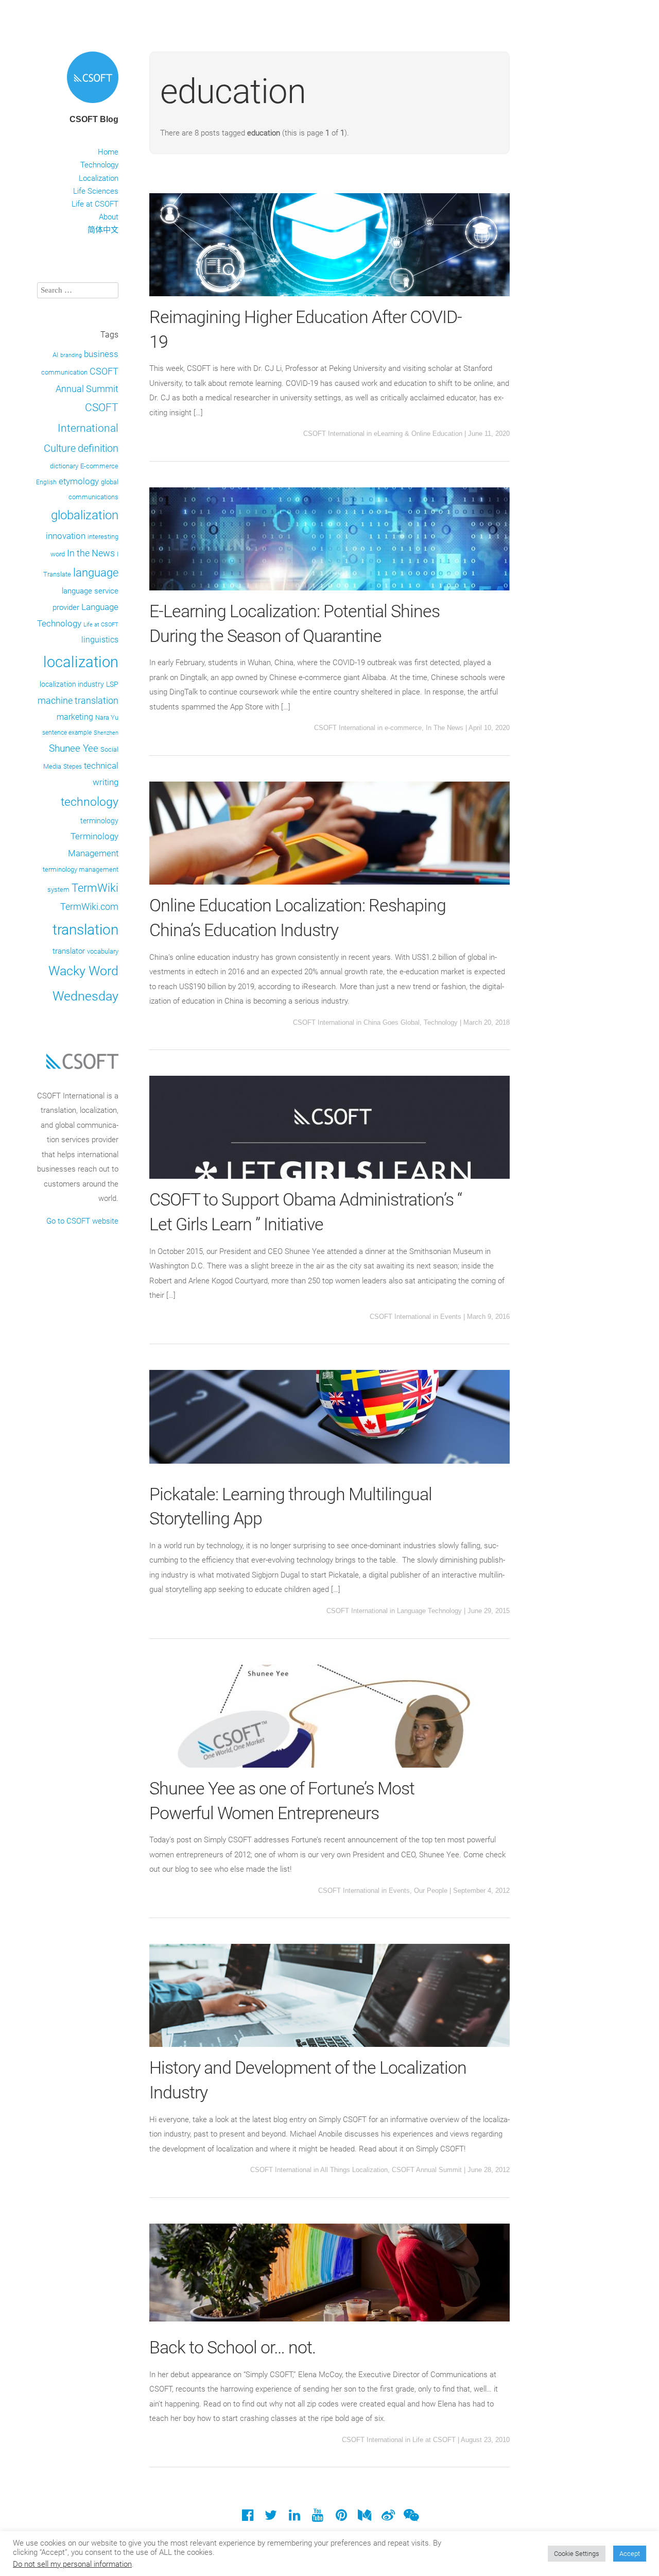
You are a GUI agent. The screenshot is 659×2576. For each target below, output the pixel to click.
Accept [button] (630, 2554)
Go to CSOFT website (82, 1221)
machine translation (78, 700)
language (96, 573)
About (109, 217)
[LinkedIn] (294, 2518)
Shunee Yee (74, 749)
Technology (99, 165)
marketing (75, 717)
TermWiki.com (89, 907)
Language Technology (429, 1611)
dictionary (64, 466)
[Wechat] (411, 2518)
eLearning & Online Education (418, 434)
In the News (91, 553)
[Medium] (364, 2518)
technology (90, 802)
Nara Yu (107, 717)
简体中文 (103, 230)
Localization (99, 178)
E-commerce (99, 466)
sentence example (67, 733)
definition (98, 448)
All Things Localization (354, 2170)
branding (71, 355)
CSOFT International (334, 434)
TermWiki (95, 888)
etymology (79, 481)
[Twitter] (271, 2518)
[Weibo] (388, 2518)
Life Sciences (96, 191)
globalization (85, 515)
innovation (66, 536)
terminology (99, 821)
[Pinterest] (341, 2518)
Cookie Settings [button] (577, 2554)
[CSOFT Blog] (93, 105)
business (101, 354)
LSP (112, 684)
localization (81, 662)
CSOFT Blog (94, 119)
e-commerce (403, 728)
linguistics (100, 640)
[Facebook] (247, 2518)
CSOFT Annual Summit (427, 2170)
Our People (431, 1891)
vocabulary (103, 951)
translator (69, 951)
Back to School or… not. (232, 2347)
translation (85, 930)
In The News (445, 728)
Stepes (73, 767)
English (46, 482)
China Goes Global (392, 1022)
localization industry (72, 684)
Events (451, 1317)
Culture (60, 448)
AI (55, 355)
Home (108, 152)
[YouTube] (318, 2518)
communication (64, 372)
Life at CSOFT (95, 204)
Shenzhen (106, 733)
